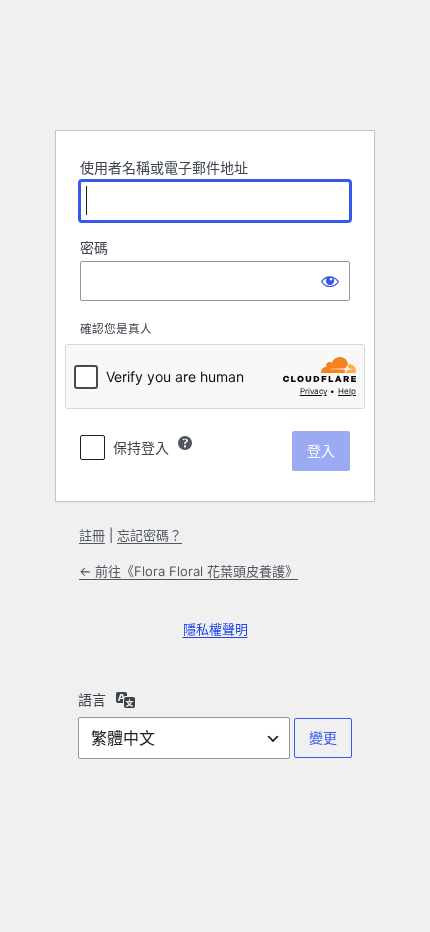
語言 (92, 699)
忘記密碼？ (149, 535)
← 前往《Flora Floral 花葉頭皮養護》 (188, 571)
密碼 (94, 247)
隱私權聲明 (215, 629)
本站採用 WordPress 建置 (215, 64)
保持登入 (141, 447)
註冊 (92, 535)
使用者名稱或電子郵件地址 (164, 167)
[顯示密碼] (330, 281)
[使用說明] (185, 443)
